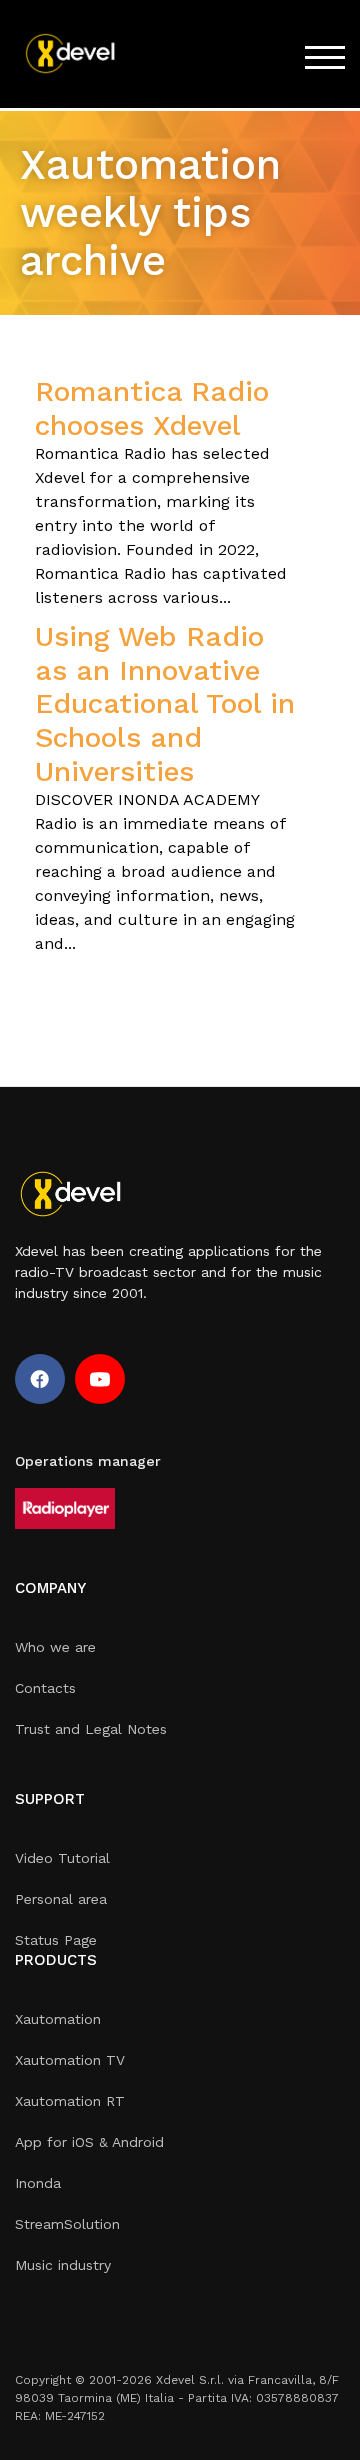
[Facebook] (40, 1379)
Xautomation (58, 2019)
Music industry (63, 2265)
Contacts (45, 1688)
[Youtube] (100, 1379)
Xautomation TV (70, 2060)
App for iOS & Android (89, 2142)
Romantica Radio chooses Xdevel (152, 408)
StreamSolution (67, 2224)
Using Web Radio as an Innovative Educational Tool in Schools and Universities (165, 703)
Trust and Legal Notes (91, 1729)
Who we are (55, 1647)
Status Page (56, 1940)
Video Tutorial (62, 1858)
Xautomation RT (70, 2101)
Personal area (61, 1899)
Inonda (38, 2183)
